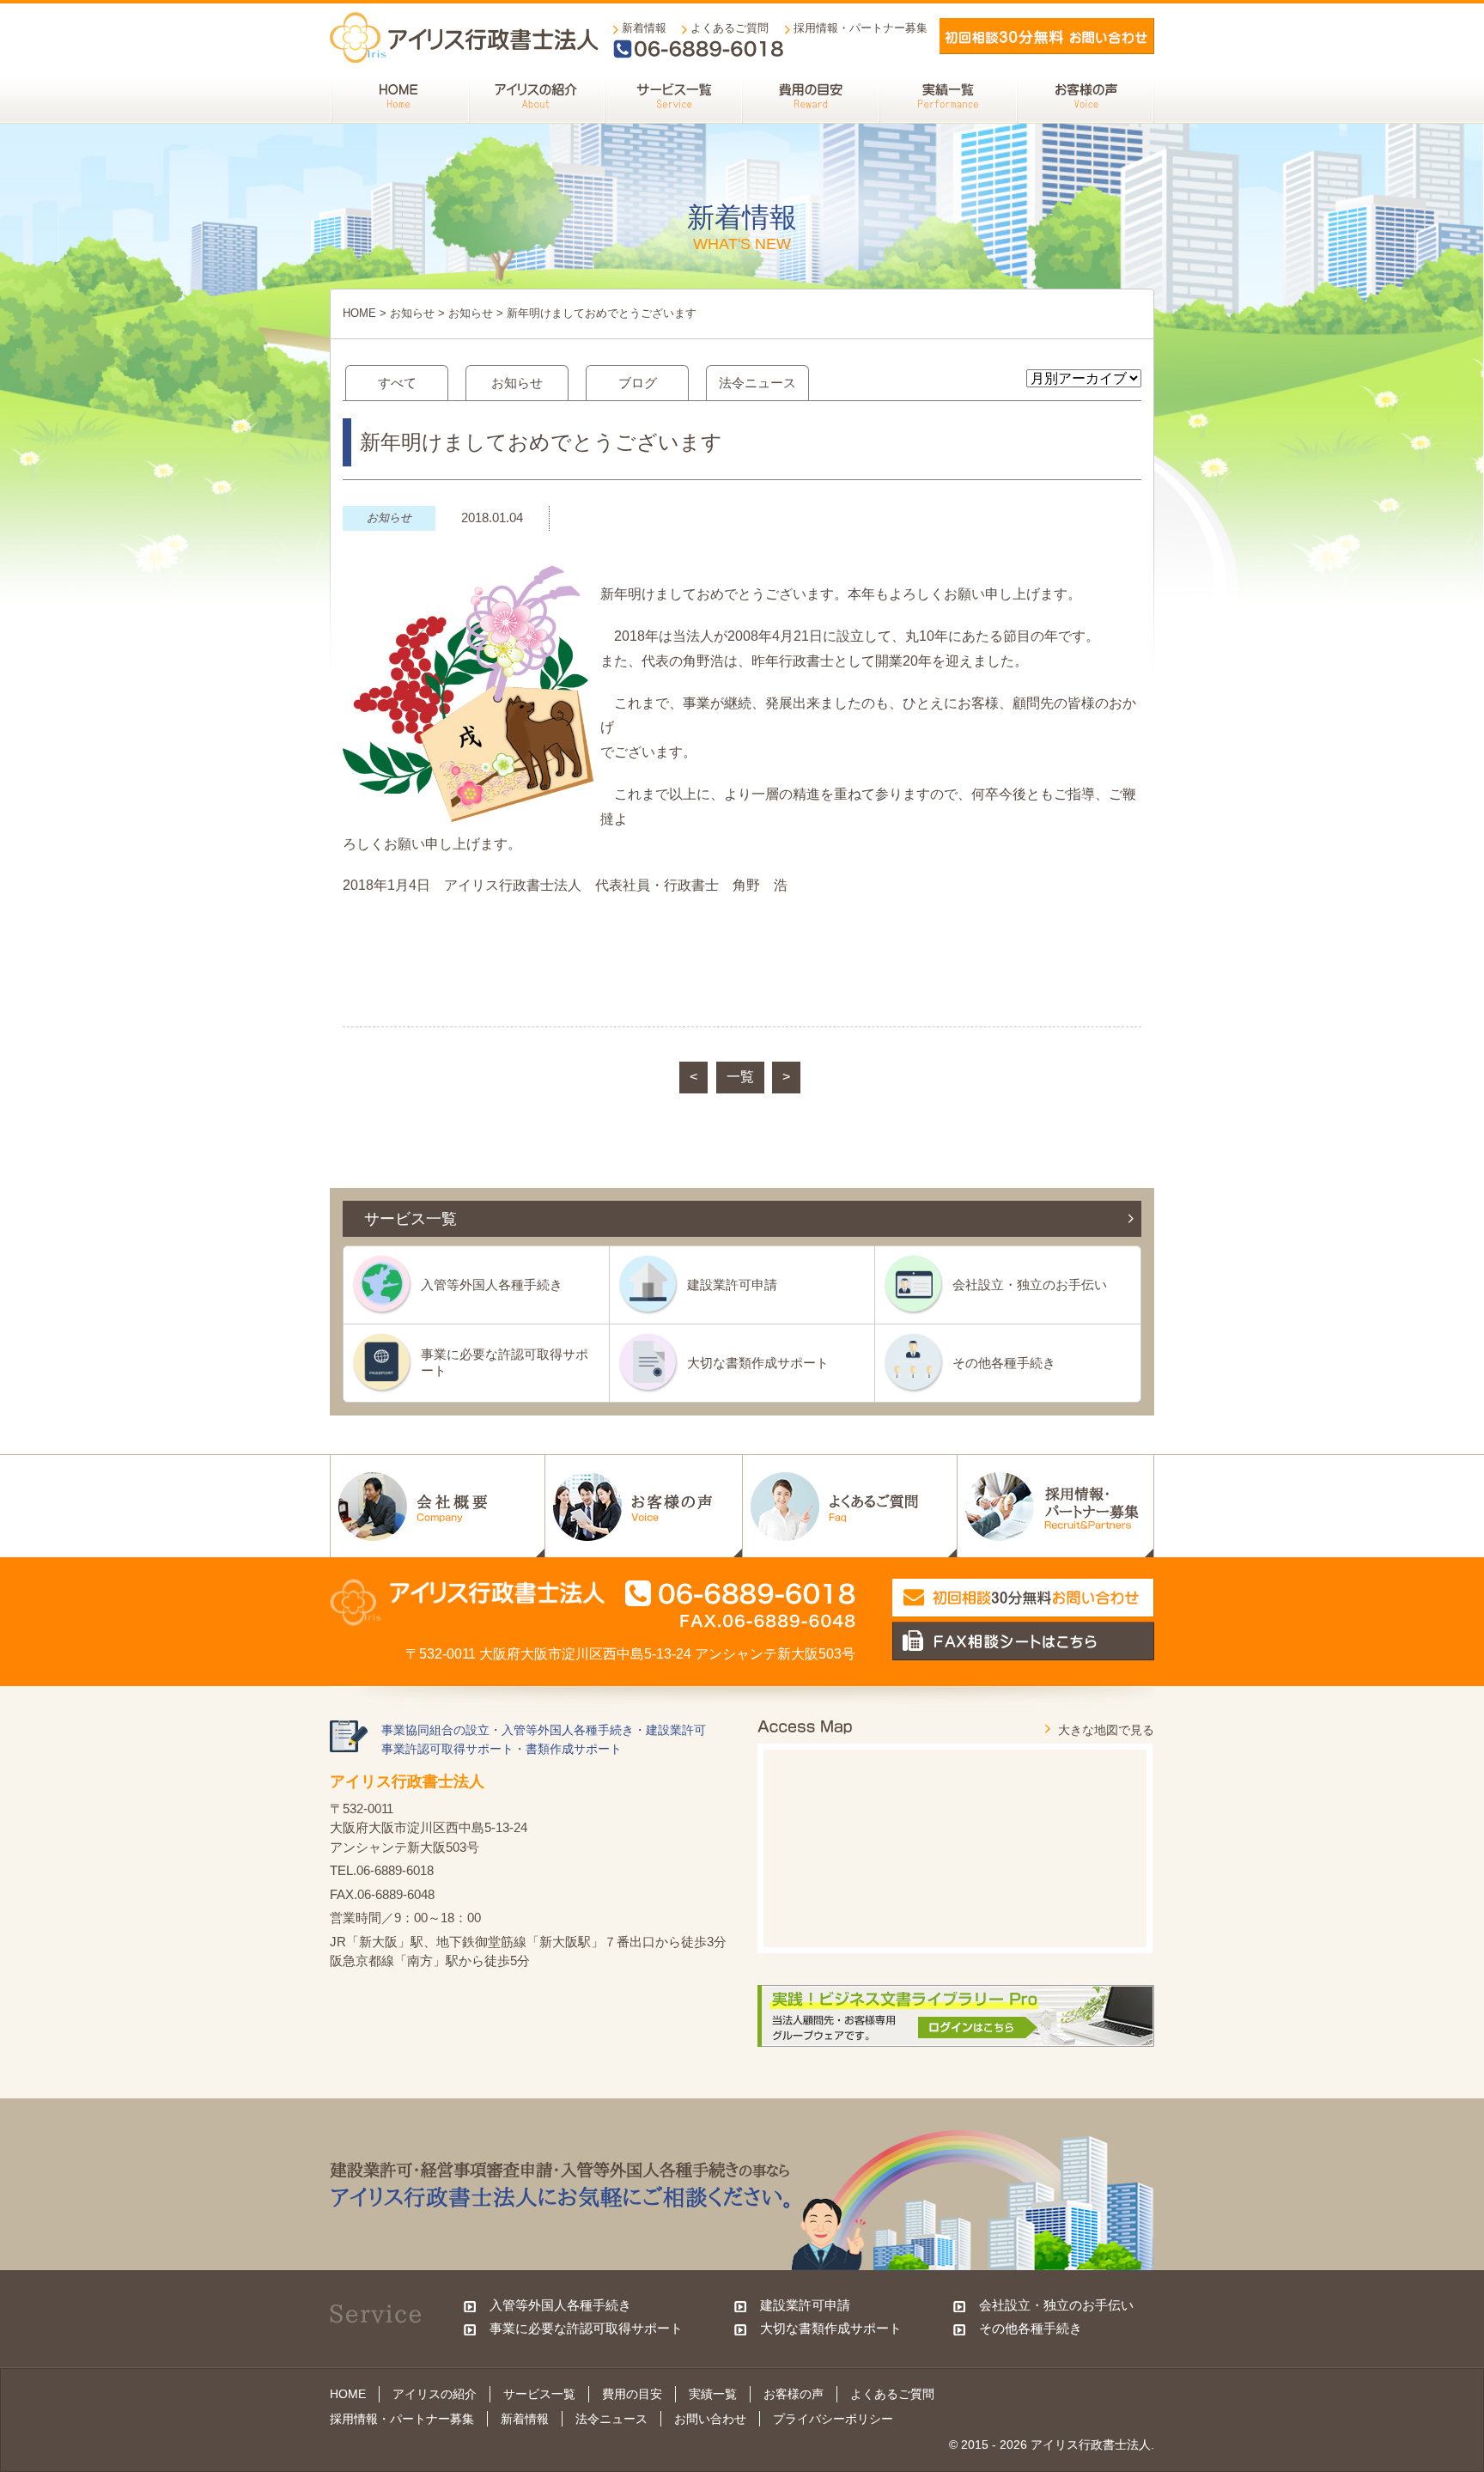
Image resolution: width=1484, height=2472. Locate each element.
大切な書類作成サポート (758, 1363)
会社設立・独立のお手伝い (1030, 1285)
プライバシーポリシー (833, 2419)
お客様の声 (794, 2394)
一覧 (740, 1077)
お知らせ (412, 313)
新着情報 (644, 28)
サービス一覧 (539, 2394)
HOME (359, 313)
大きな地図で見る (1106, 1730)
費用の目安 (632, 2394)
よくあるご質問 (730, 28)
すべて (397, 383)
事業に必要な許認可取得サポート (505, 1362)
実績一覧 (713, 2394)
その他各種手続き (1004, 1363)
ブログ (638, 383)
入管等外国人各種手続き (492, 1285)
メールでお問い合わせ (1047, 36)
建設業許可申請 (732, 1285)
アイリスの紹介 (435, 2394)
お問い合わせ (710, 2419)
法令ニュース (757, 383)
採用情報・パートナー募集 (861, 28)
